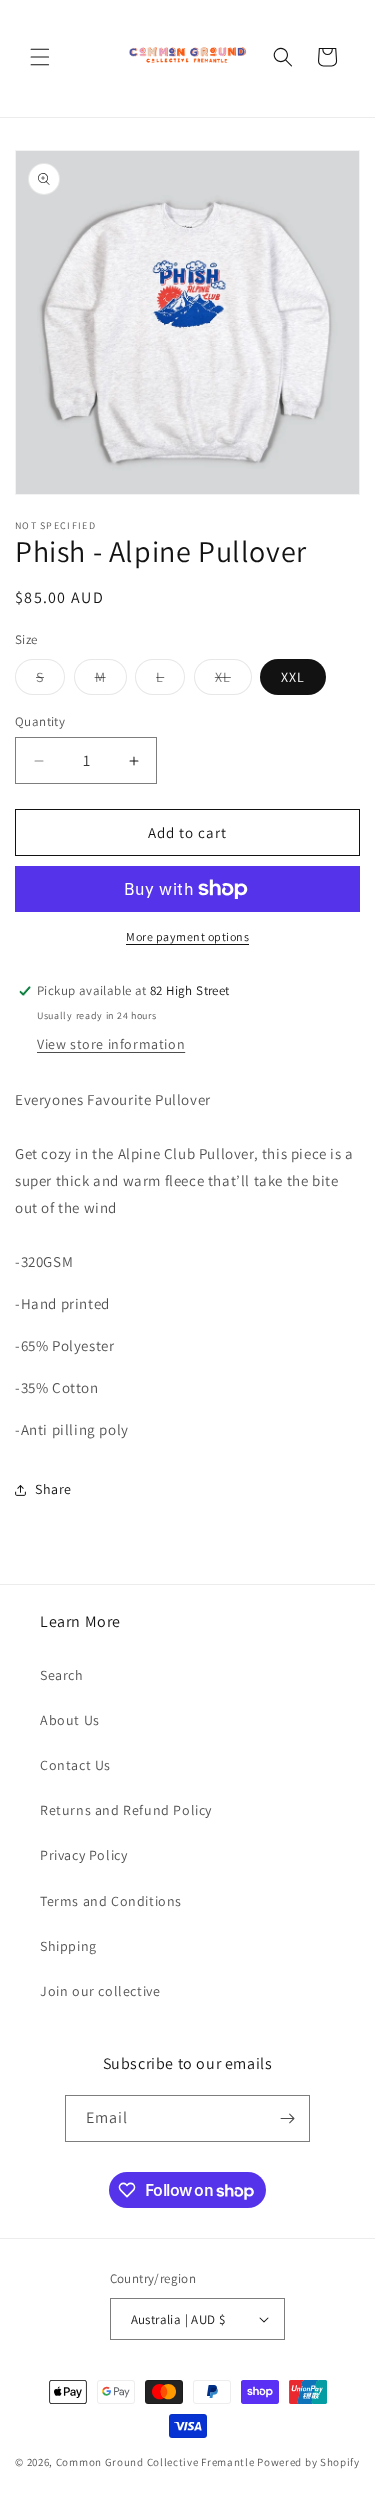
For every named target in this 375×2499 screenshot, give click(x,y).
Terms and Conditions (111, 1901)
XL (233, 681)
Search (62, 1675)
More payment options (187, 936)
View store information (111, 1044)
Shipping (68, 1946)
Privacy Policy (83, 1855)
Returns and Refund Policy (126, 1810)
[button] (40, 57)
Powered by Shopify (308, 2462)
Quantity (40, 721)
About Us (70, 1720)
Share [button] (53, 1489)
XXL (293, 677)
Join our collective (100, 1991)
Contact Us (75, 1765)
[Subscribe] (287, 2118)
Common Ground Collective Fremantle (157, 2462)
